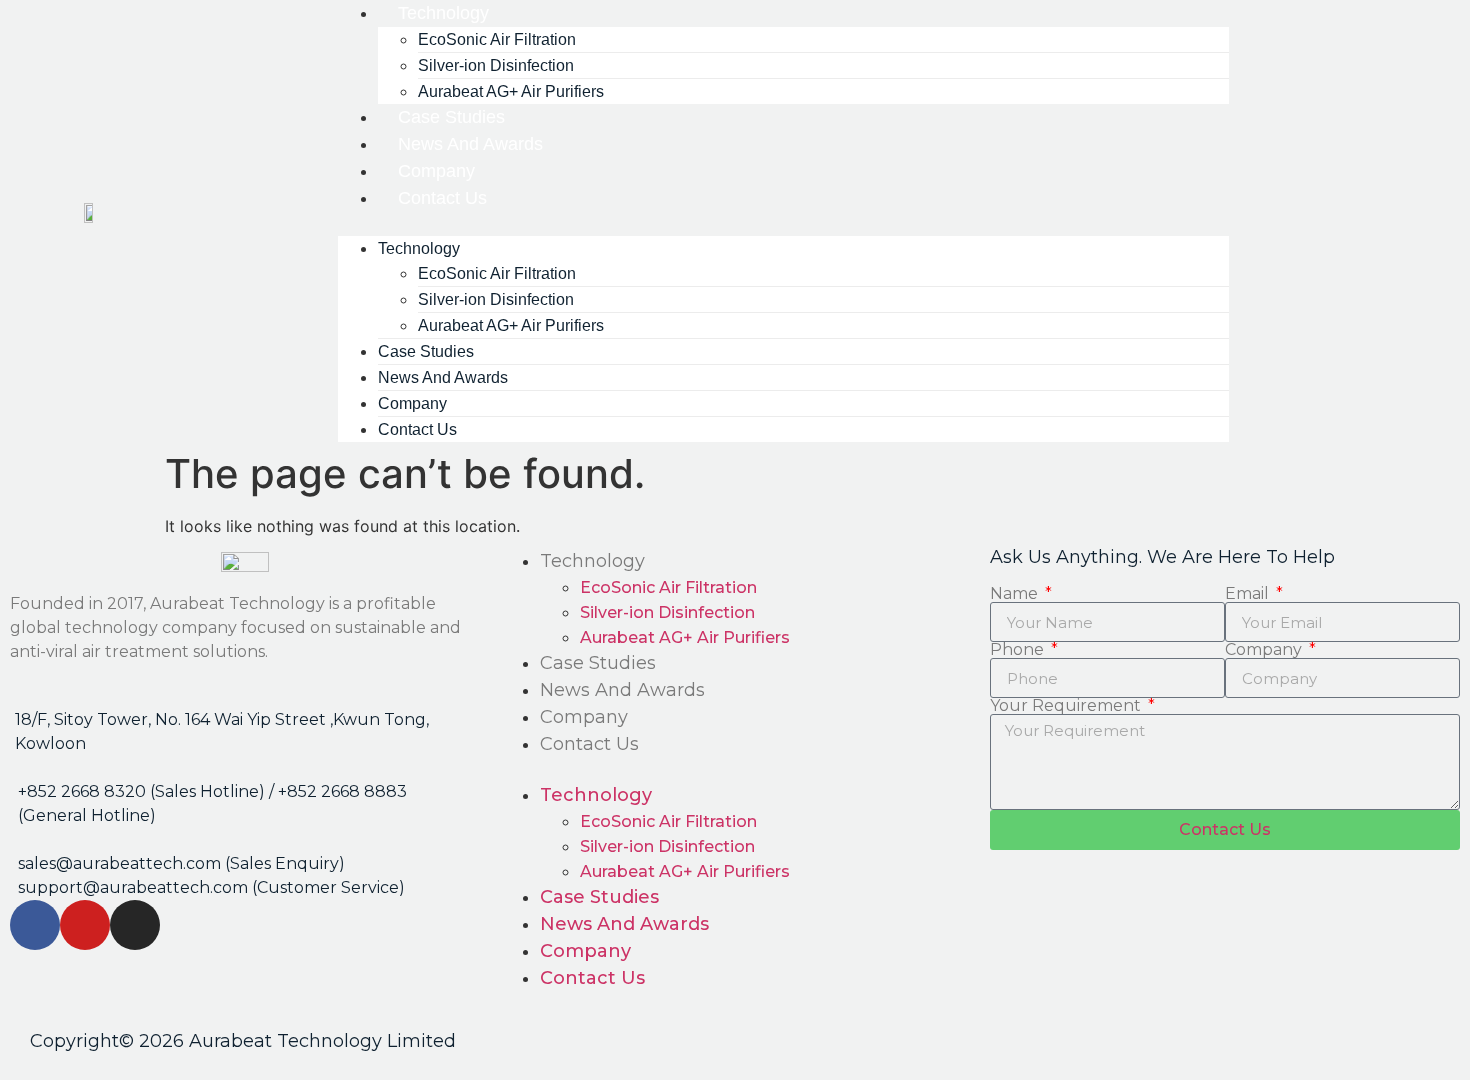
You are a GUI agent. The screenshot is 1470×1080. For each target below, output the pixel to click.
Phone (1019, 650)
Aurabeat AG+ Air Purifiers (511, 325)
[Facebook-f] (35, 925)
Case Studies (598, 663)
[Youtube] (85, 925)
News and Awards (622, 690)
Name (1016, 594)
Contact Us (442, 198)
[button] (783, 224)
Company (584, 717)
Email (1249, 594)
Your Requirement (1067, 706)
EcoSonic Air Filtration (668, 587)
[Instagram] (135, 925)
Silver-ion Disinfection (667, 612)
